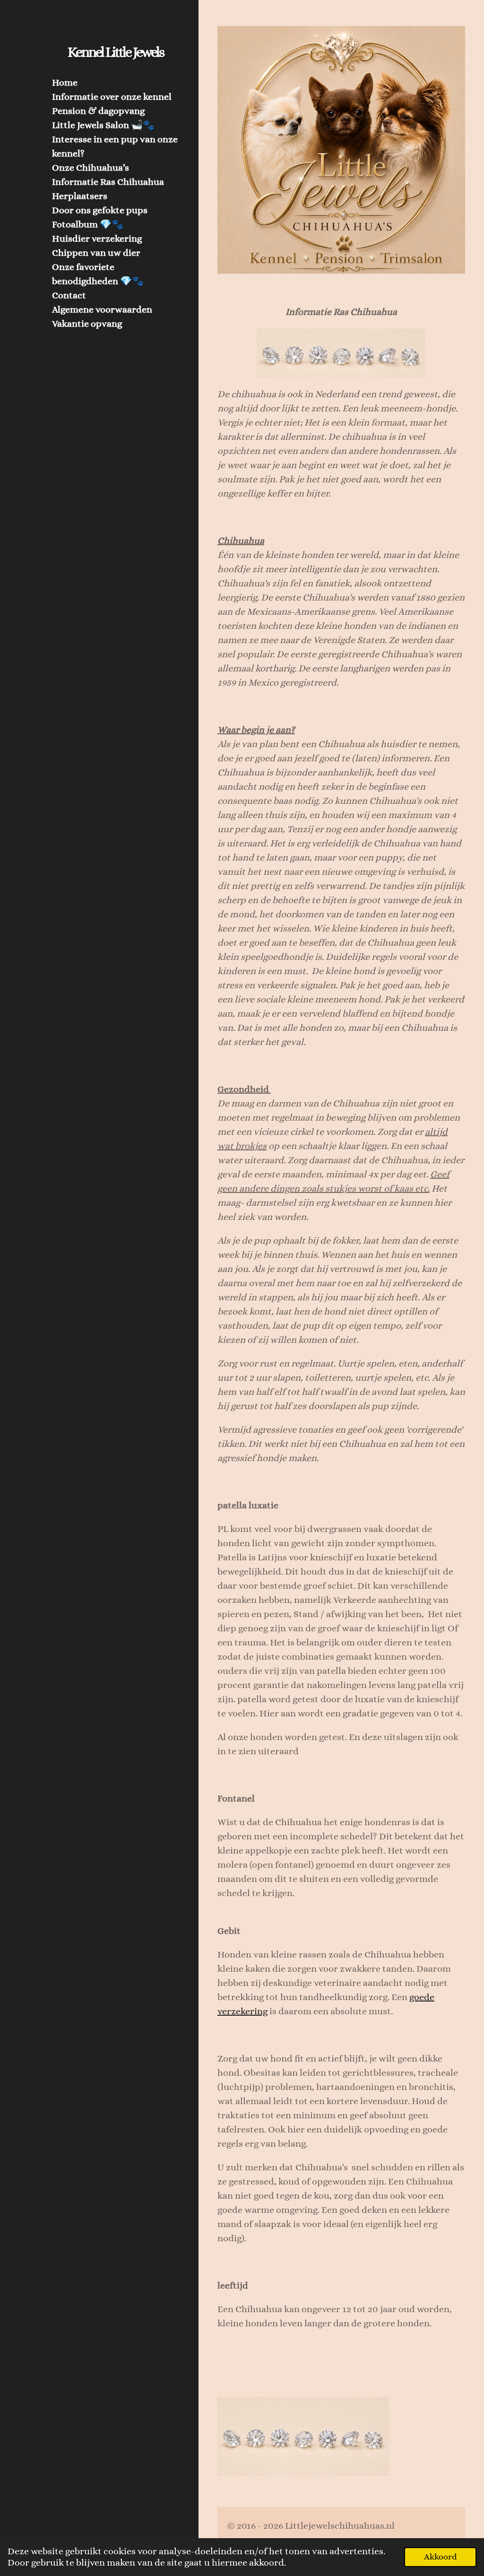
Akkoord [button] (440, 2557)
